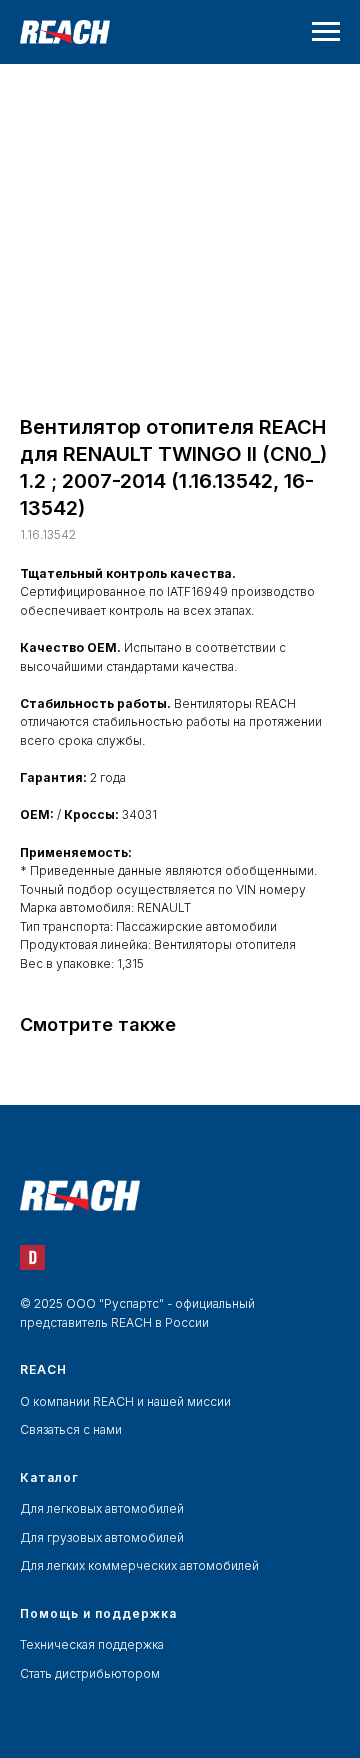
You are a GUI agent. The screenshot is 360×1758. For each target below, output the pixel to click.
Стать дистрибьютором (90, 1673)
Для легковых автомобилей (102, 1508)
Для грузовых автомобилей (102, 1537)
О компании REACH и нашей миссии (125, 1401)
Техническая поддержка (92, 1644)
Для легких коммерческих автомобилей (139, 1565)
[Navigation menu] (326, 32)
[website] (32, 1257)
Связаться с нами (71, 1429)
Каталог (49, 1477)
